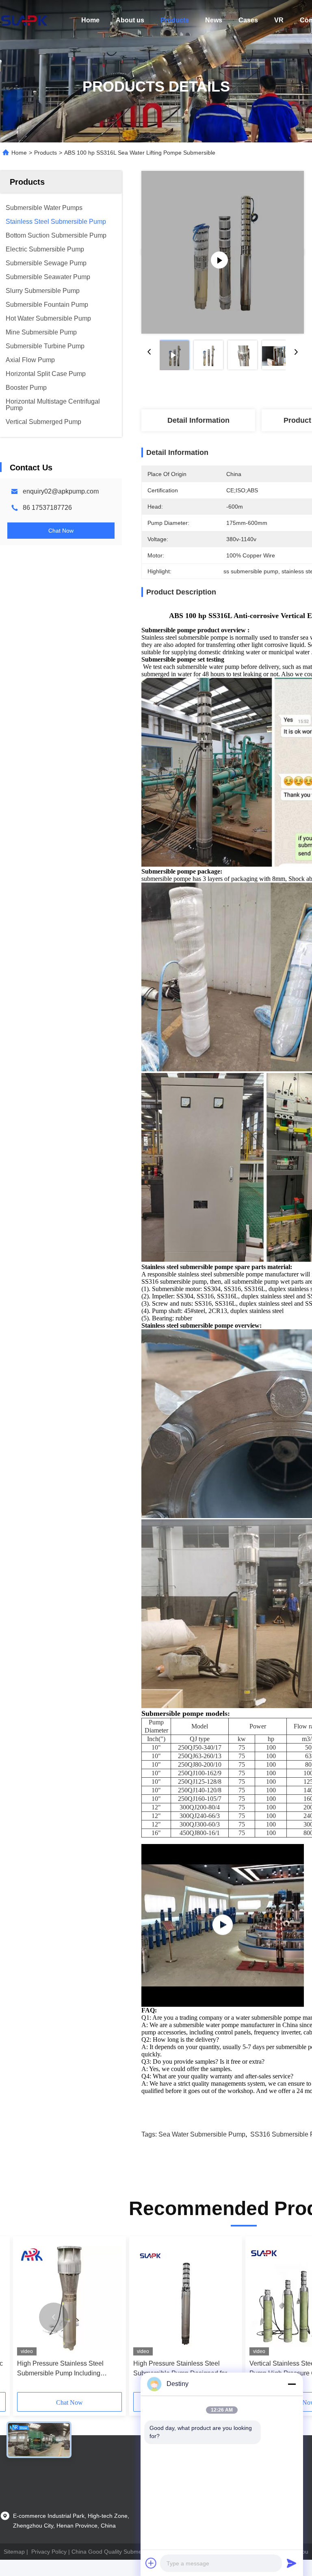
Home (90, 20)
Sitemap (14, 2552)
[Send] (292, 2563)
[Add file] (151, 2563)
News (214, 20)
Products (175, 20)
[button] (54, 2317)
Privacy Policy (49, 2552)
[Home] (24, 20)
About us (130, 20)
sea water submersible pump (202, 2134)
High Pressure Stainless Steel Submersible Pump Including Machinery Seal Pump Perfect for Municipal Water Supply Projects (64, 2369)
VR (279, 20)
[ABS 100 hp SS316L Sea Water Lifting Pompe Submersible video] (223, 252)
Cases (248, 20)
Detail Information (198, 420)
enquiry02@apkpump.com (61, 491)
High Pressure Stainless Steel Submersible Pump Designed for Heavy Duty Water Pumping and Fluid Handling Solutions (180, 2369)
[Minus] (292, 2384)
